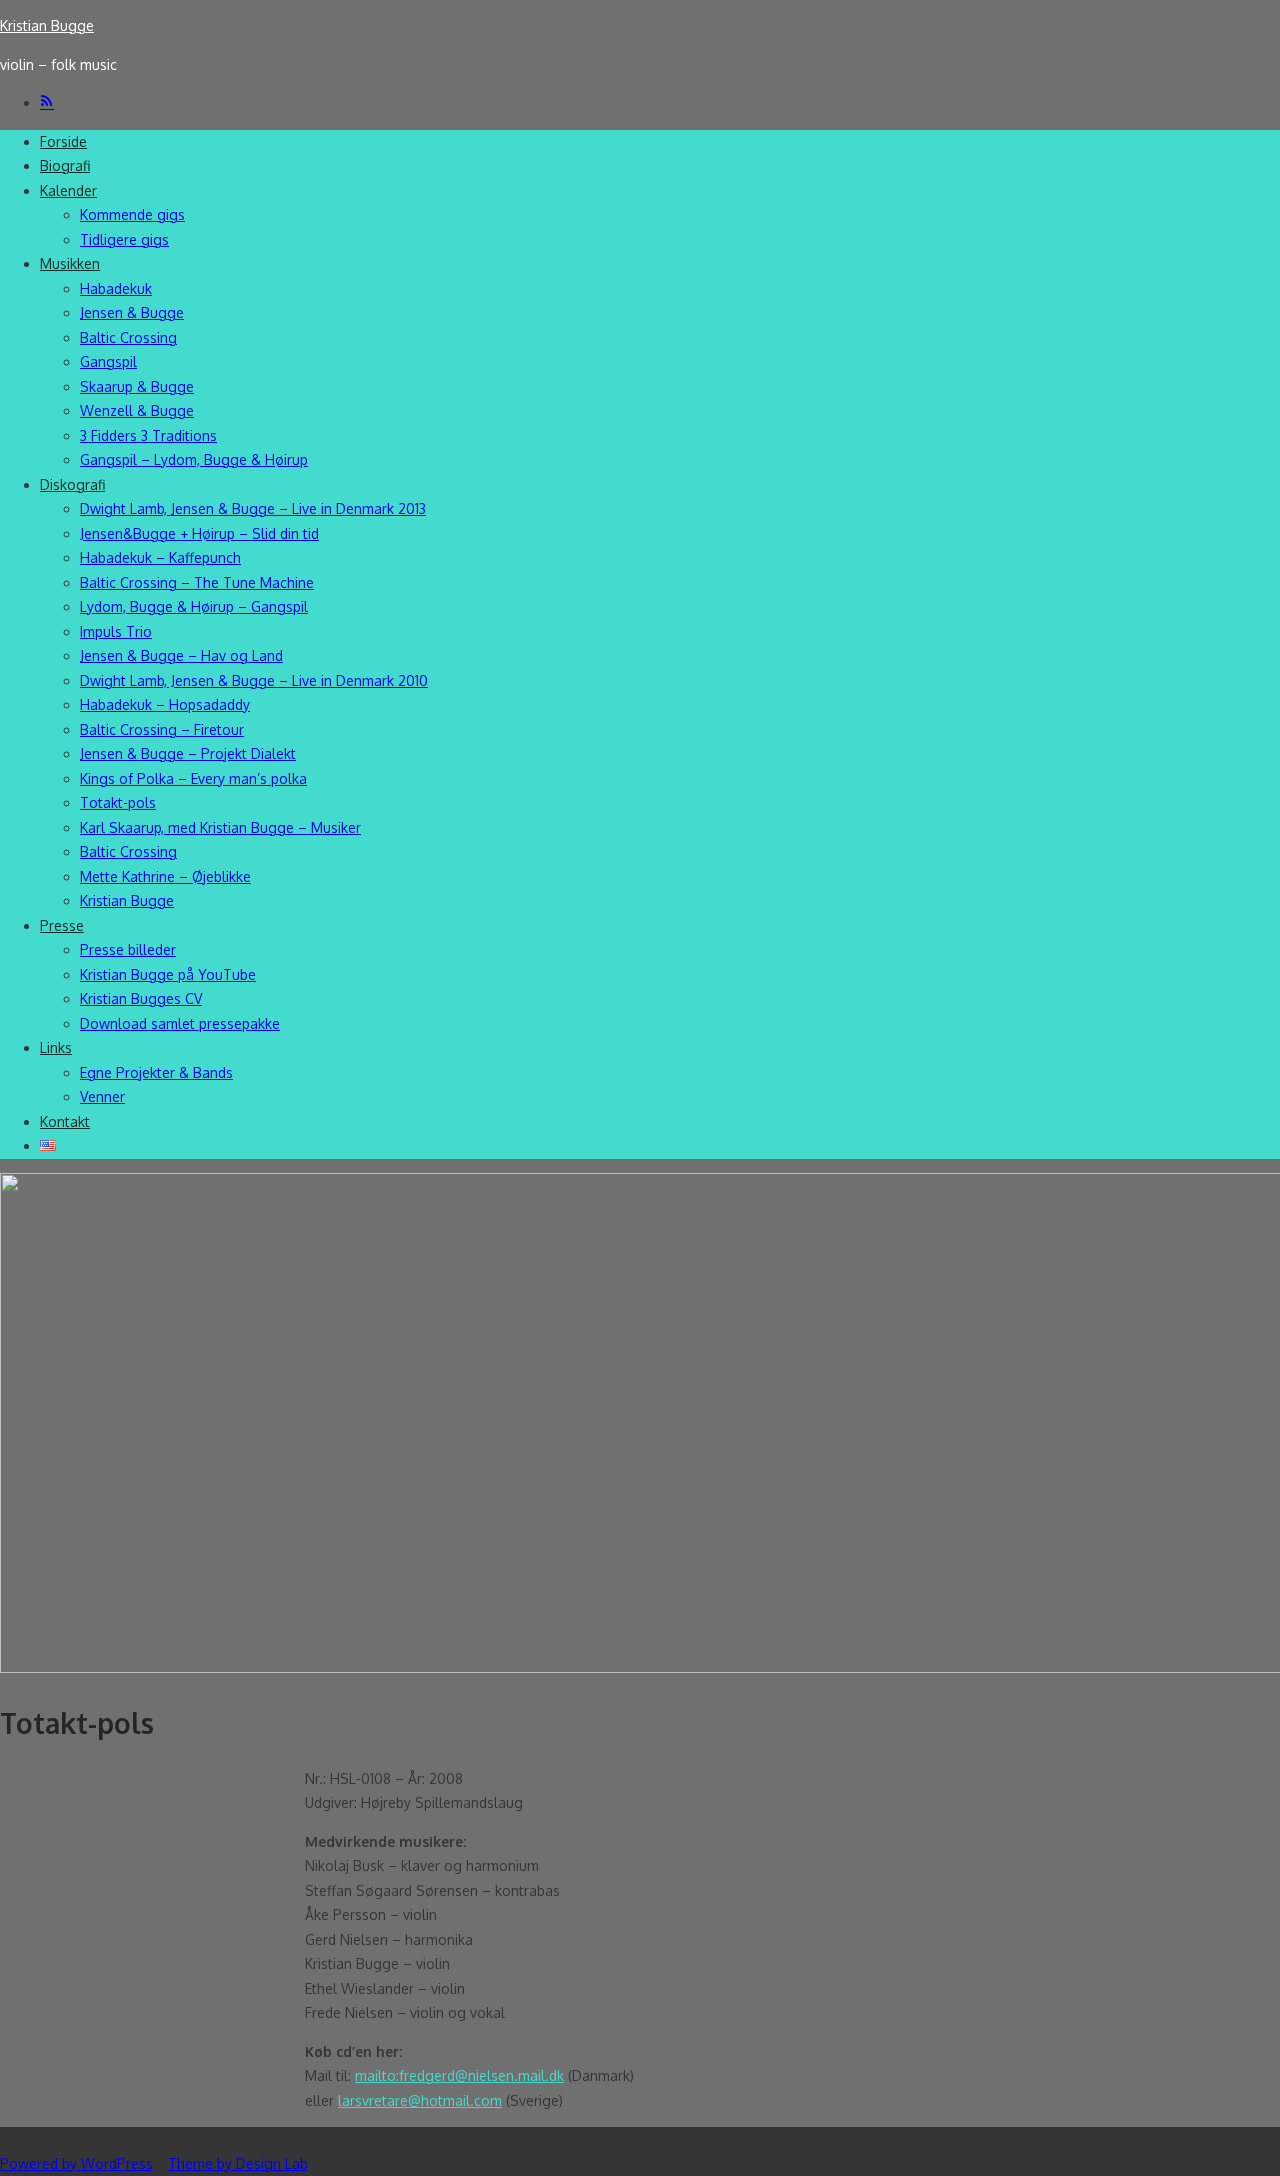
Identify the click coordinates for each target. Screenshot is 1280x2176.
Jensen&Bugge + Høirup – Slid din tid (199, 533)
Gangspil (108, 361)
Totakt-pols (118, 802)
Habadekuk (116, 288)
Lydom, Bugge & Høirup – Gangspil (194, 606)
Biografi (65, 165)
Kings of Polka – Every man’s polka (193, 778)
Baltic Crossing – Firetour (162, 729)
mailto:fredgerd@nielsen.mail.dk (459, 2075)
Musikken (70, 263)
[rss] (47, 102)
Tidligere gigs (124, 239)
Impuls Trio (116, 631)
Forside (63, 141)
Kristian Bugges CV (141, 998)
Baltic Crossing (128, 337)
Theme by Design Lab (238, 2163)
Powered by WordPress (76, 2163)
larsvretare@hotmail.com (420, 2100)
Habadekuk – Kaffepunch (160, 557)
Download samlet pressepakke (180, 1023)
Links (56, 1047)
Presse (62, 925)
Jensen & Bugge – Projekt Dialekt (188, 753)
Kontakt (65, 1121)
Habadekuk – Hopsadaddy (165, 704)
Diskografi (72, 484)
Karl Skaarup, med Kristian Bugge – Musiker (220, 827)
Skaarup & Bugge (137, 386)
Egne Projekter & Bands (156, 1072)
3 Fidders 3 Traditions (148, 435)
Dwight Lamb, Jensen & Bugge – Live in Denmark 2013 (253, 508)
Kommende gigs (132, 214)
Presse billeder (128, 949)
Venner (102, 1096)
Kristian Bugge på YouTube (168, 974)
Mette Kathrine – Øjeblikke (165, 876)
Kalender (68, 190)
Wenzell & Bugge (137, 410)
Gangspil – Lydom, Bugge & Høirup (194, 459)
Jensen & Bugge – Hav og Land (181, 655)
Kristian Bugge (47, 25)
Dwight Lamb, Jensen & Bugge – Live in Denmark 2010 (254, 680)
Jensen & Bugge (132, 312)
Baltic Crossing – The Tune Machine (197, 582)
